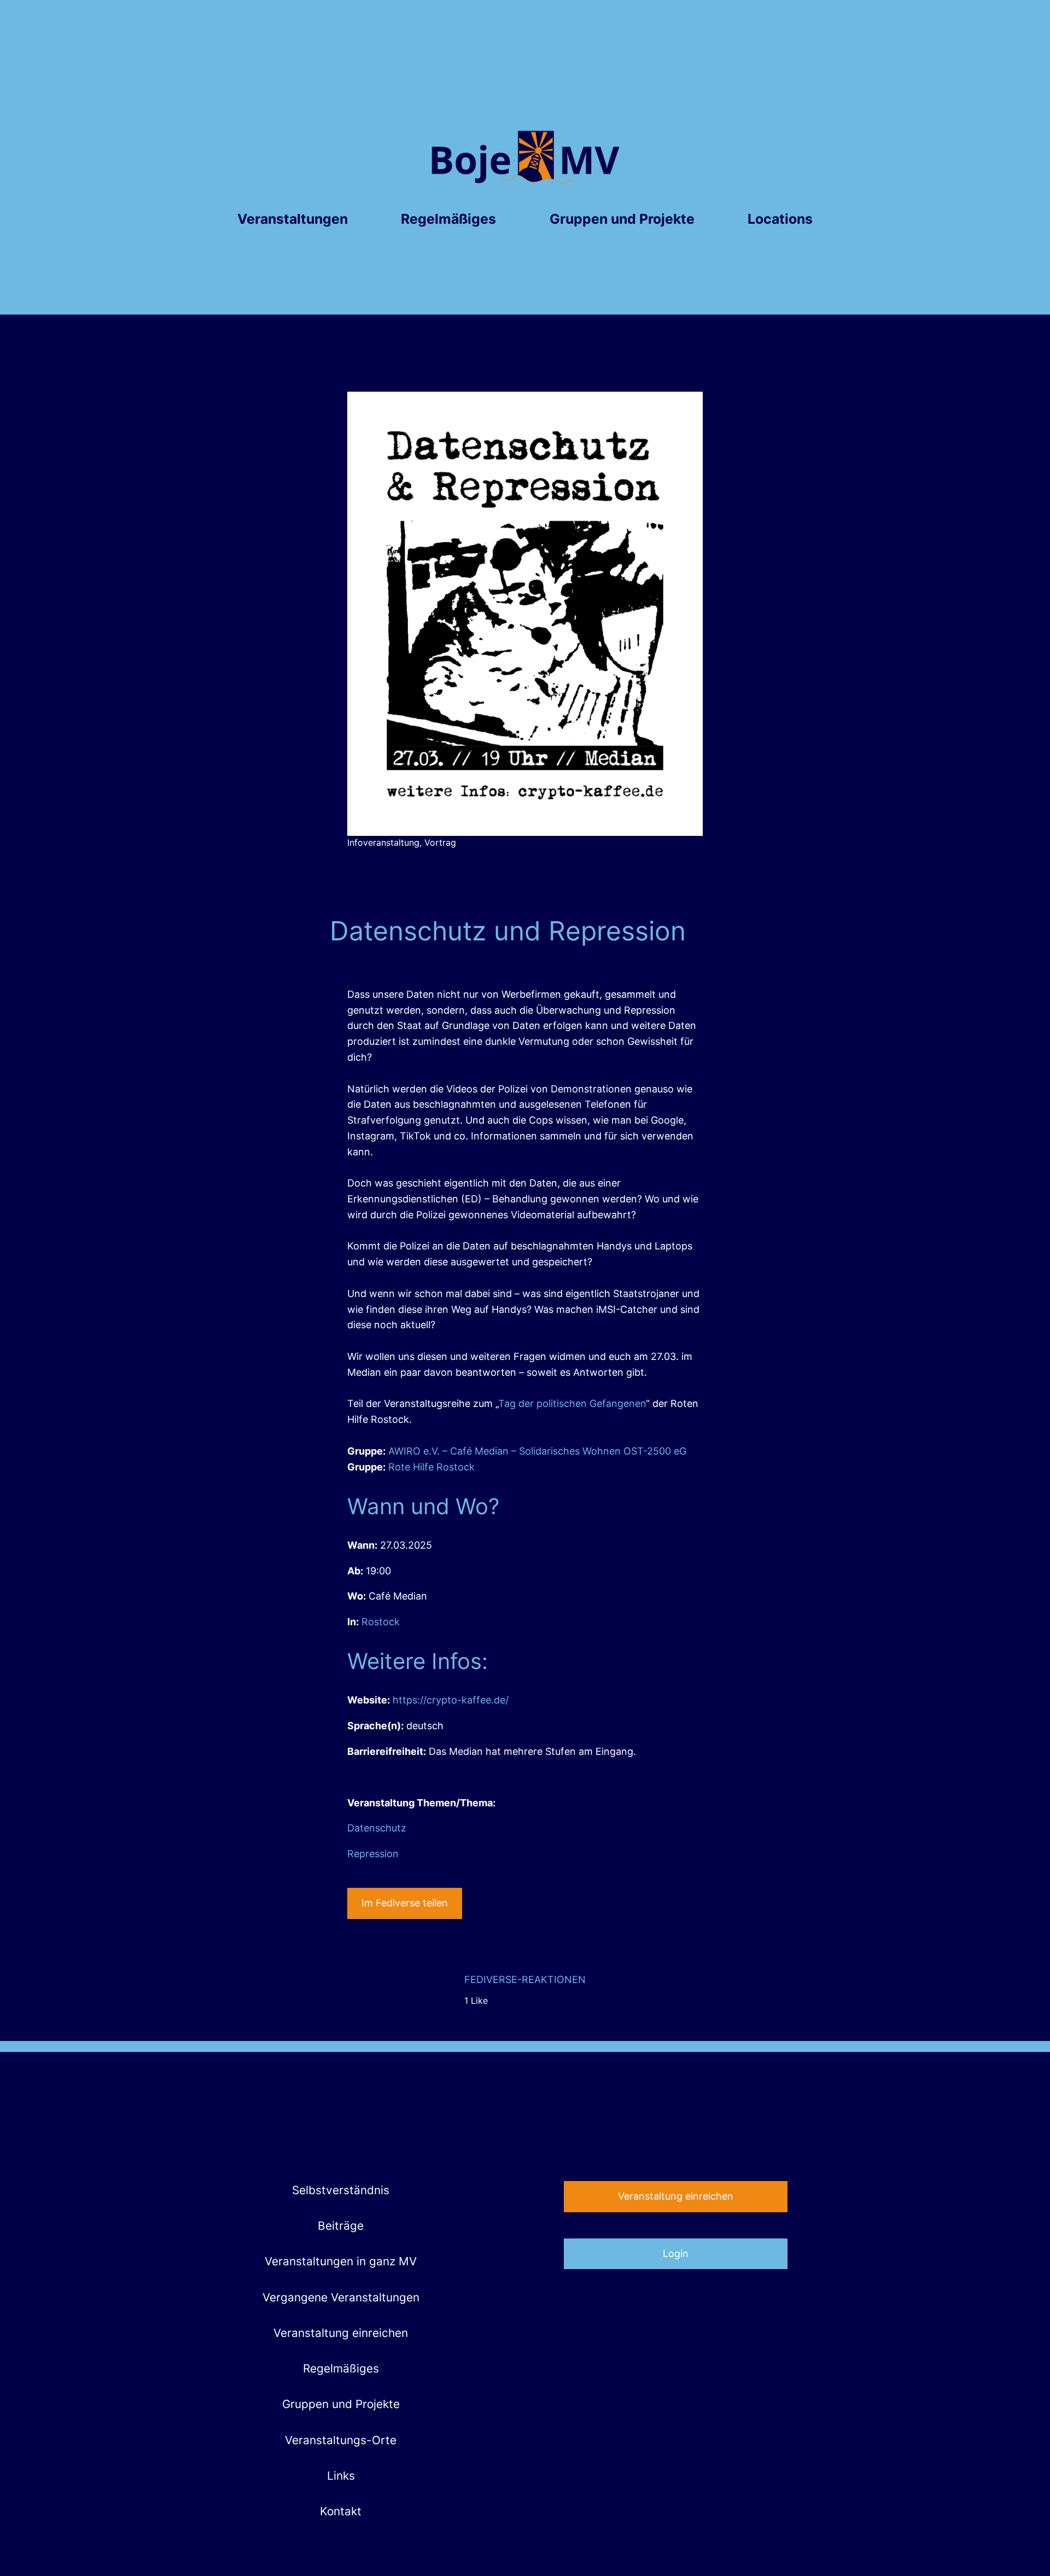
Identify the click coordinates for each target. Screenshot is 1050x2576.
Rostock (381, 1622)
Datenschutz (377, 1828)
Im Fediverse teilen (405, 1903)
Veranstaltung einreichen (676, 2196)
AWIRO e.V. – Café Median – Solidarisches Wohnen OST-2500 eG (537, 1451)
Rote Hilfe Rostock (431, 1467)
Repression (373, 1854)
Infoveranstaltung (383, 842)
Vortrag (440, 842)
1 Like (476, 2001)
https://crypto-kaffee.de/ (451, 1700)
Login (676, 2254)
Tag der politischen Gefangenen (572, 1403)
